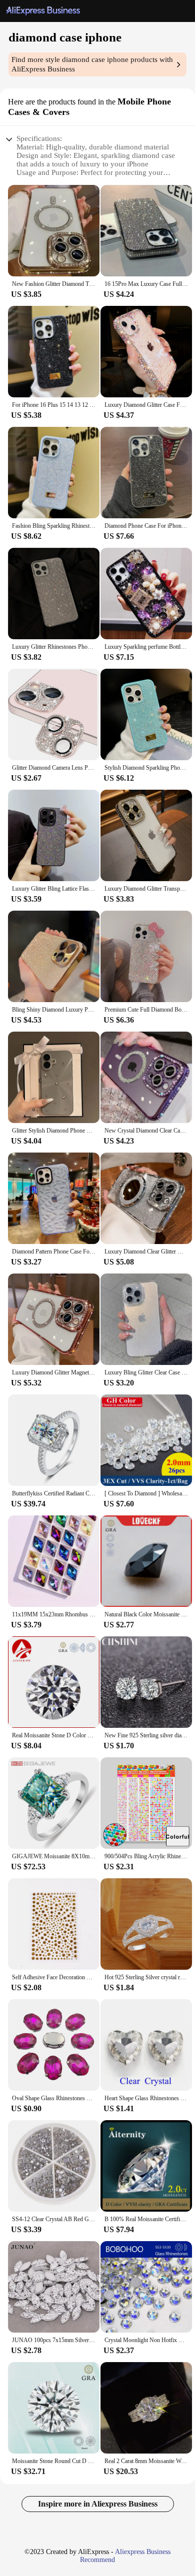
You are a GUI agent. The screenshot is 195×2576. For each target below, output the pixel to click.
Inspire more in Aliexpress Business (98, 2504)
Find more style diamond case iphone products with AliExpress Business (92, 64)
